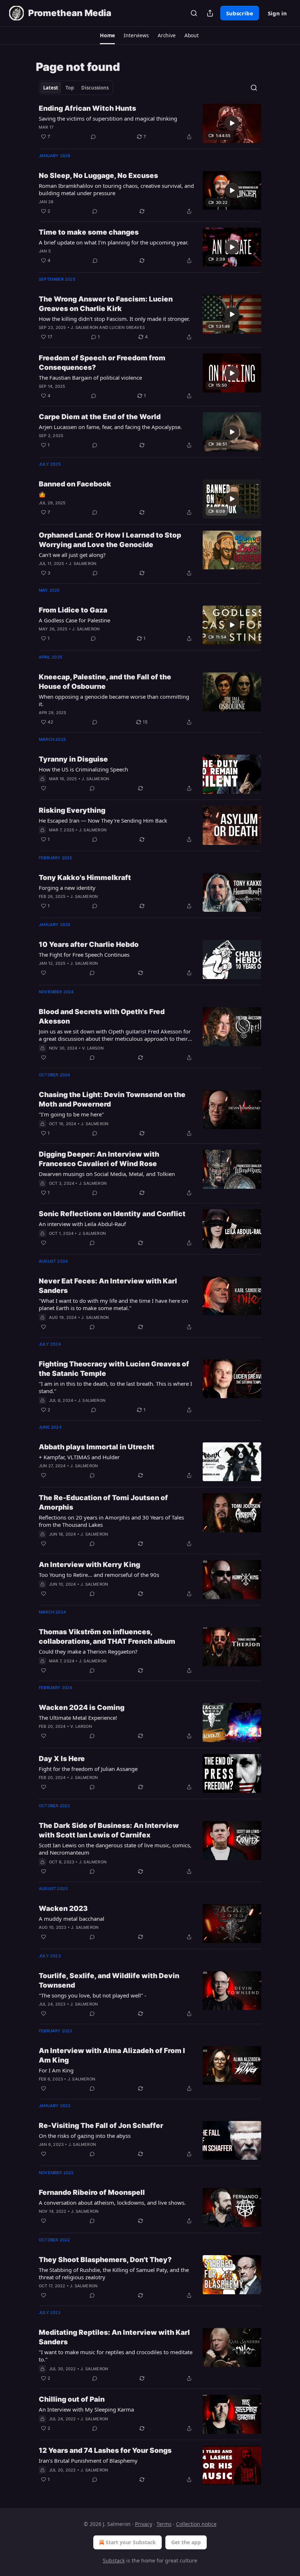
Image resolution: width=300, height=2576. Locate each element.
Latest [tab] (51, 88)
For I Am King (56, 2070)
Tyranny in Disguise (73, 759)
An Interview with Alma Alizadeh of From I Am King (112, 2055)
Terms (164, 2524)
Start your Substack (131, 2542)
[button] (107, 35)
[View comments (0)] (93, 137)
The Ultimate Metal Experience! (78, 1718)
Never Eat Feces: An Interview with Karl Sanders (108, 1286)
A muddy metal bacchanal (72, 1919)
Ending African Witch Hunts (87, 108)
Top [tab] (70, 88)
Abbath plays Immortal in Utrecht (97, 1447)
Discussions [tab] (95, 88)
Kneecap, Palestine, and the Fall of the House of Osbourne (105, 682)
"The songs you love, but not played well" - (93, 1995)
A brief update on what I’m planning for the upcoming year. (114, 242)
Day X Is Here (62, 1759)
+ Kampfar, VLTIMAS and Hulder (79, 1457)
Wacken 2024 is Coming (82, 1708)
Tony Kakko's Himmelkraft (85, 878)
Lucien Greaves (127, 327)
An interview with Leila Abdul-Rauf (82, 1224)
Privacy (144, 2524)
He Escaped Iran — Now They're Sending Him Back (103, 820)
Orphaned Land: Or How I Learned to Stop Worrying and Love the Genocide (110, 540)
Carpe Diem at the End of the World (100, 417)
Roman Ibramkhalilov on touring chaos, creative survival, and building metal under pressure (116, 189)
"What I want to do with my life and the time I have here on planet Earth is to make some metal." (113, 1304)
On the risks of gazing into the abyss (85, 2136)
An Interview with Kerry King (89, 1565)
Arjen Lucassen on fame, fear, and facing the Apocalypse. (110, 427)
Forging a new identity (67, 888)
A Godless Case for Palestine (74, 620)
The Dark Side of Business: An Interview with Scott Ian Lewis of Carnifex (109, 1830)
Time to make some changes (89, 232)
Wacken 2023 (63, 1909)
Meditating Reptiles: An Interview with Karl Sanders (114, 2337)
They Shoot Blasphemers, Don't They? (105, 2260)
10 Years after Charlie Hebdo (89, 944)
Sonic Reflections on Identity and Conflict (112, 1214)
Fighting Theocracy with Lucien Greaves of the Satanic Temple (114, 1369)
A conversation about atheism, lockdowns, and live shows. (112, 2203)
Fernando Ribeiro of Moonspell (92, 2192)
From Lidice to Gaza (73, 610)
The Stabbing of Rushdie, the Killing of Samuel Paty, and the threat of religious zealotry (114, 2273)
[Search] (194, 13)
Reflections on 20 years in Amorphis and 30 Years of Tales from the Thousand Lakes (111, 1521)
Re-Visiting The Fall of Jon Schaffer (101, 2126)
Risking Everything (72, 810)
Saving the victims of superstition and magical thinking (108, 118)
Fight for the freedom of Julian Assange (88, 1769)
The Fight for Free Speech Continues (84, 955)
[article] (150, 123)
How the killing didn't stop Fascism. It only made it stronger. (114, 319)
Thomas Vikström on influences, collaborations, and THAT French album (107, 1637)
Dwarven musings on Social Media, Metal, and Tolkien (107, 1174)
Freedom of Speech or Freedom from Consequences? (102, 363)
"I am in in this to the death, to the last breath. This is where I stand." (115, 1387)
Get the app (186, 2542)
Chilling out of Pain (72, 2399)
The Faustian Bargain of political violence (90, 378)
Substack (114, 2560)
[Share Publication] (210, 13)
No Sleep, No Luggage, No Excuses (98, 176)
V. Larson (93, 1048)
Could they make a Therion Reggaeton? (88, 1651)
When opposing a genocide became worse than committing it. (114, 700)
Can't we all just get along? (72, 555)
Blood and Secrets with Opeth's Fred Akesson (102, 1016)
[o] (232, 123)
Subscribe (240, 13)
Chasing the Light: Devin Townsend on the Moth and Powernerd (112, 1099)
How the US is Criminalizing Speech (83, 769)
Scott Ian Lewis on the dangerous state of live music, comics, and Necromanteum (115, 1849)
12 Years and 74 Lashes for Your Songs (105, 2450)
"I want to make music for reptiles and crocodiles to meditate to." (116, 2356)
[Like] (44, 788)
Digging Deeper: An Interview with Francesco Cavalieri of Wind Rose (99, 1159)
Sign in (277, 13)
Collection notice (196, 2524)
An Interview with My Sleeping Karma (86, 2409)
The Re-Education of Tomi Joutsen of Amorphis (103, 1503)
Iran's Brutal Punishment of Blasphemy (88, 2461)
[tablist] (76, 88)
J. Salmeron (84, 327)
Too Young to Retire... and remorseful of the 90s (99, 1575)
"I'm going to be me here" (71, 1114)
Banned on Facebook (75, 484)
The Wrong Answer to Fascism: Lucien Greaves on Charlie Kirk (106, 304)
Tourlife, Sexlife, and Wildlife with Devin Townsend (109, 1981)
